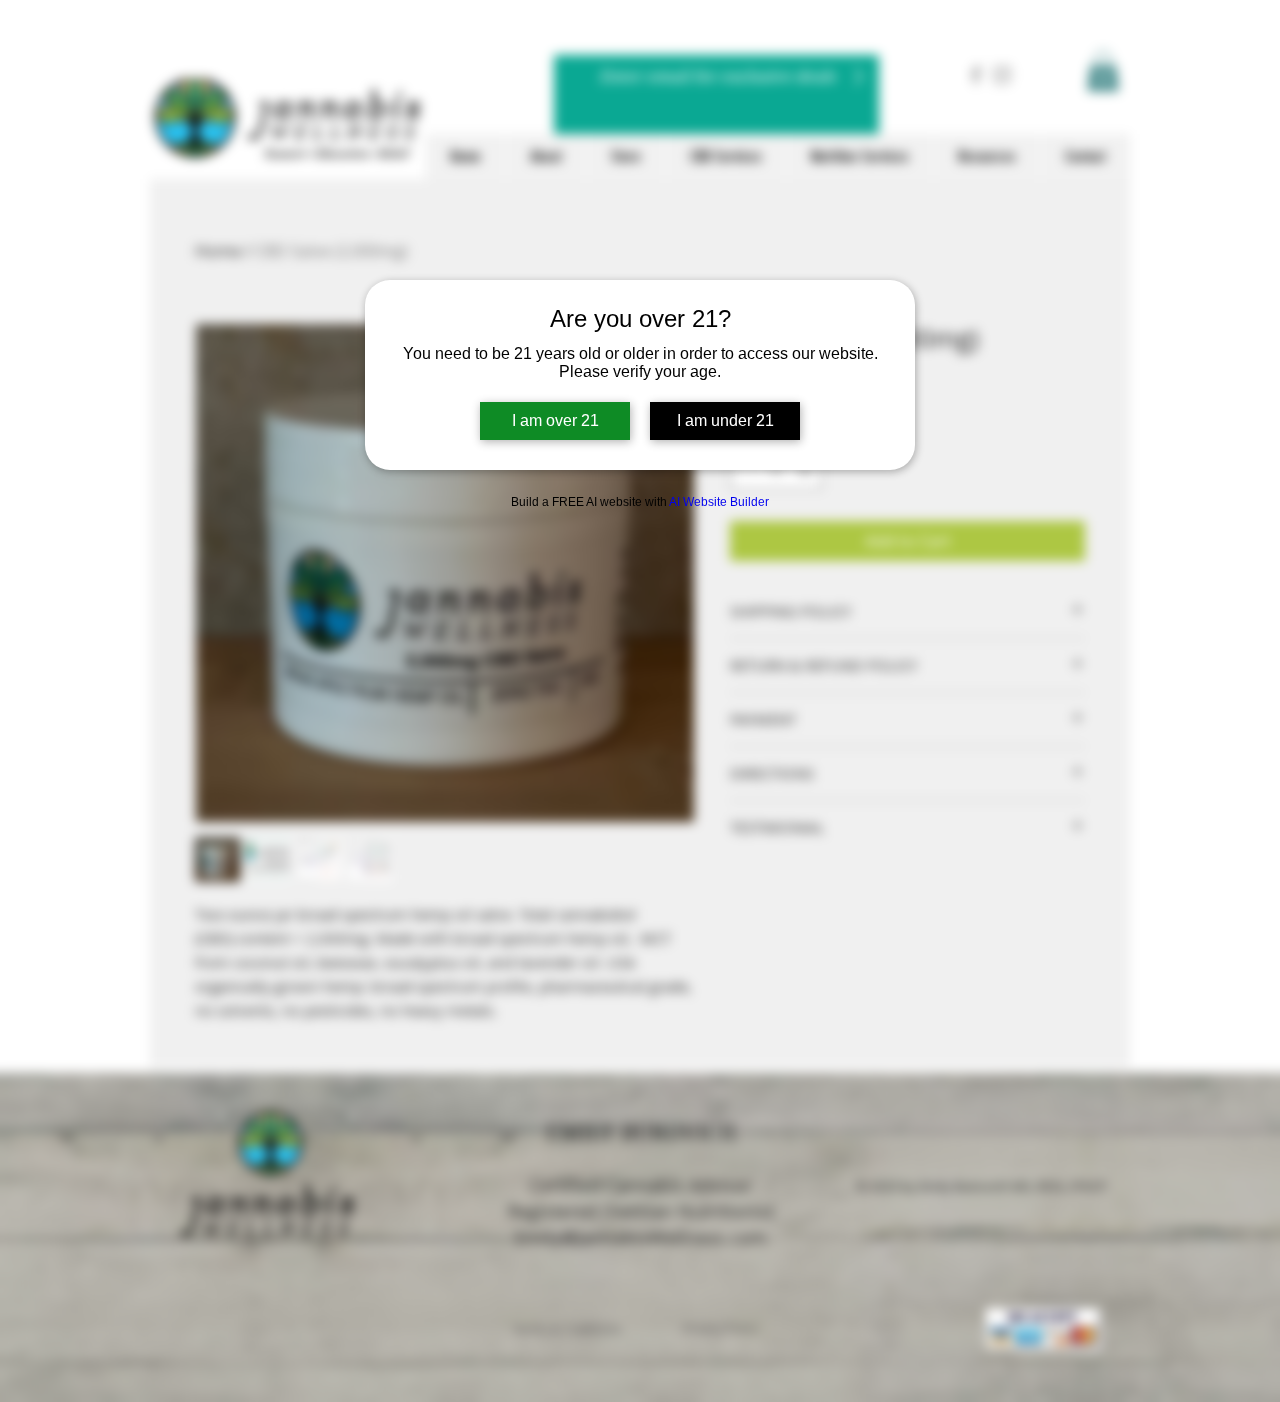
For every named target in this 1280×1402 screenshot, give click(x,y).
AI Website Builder (719, 502)
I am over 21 (555, 420)
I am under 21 (725, 420)
